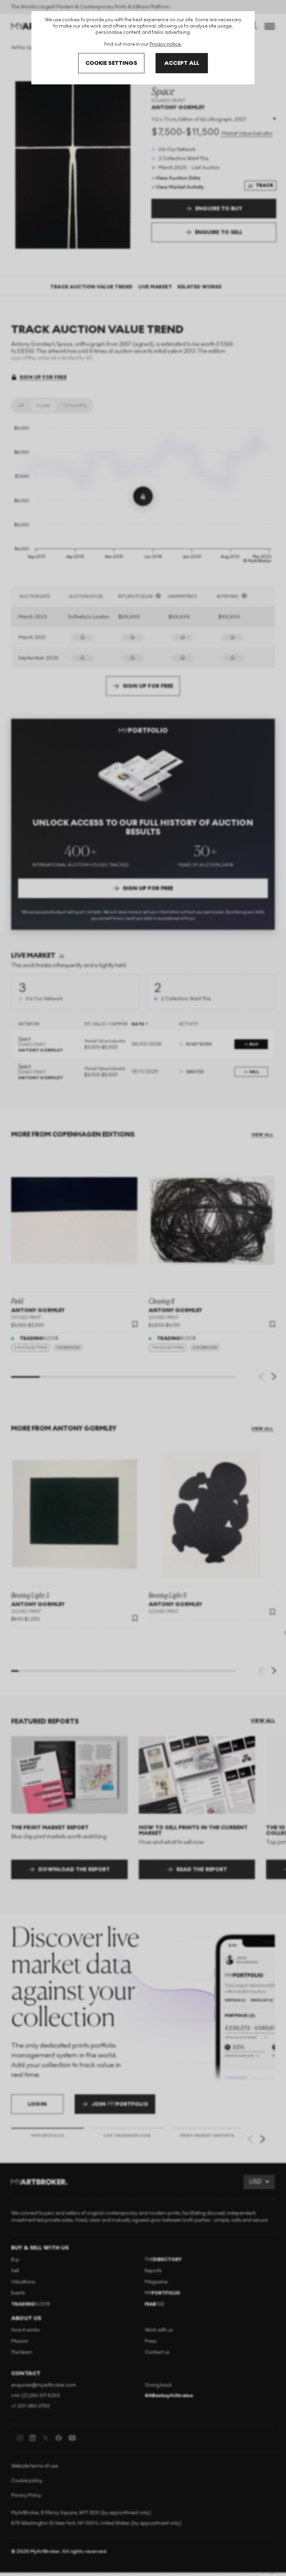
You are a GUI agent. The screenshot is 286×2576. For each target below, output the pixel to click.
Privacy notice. (166, 44)
